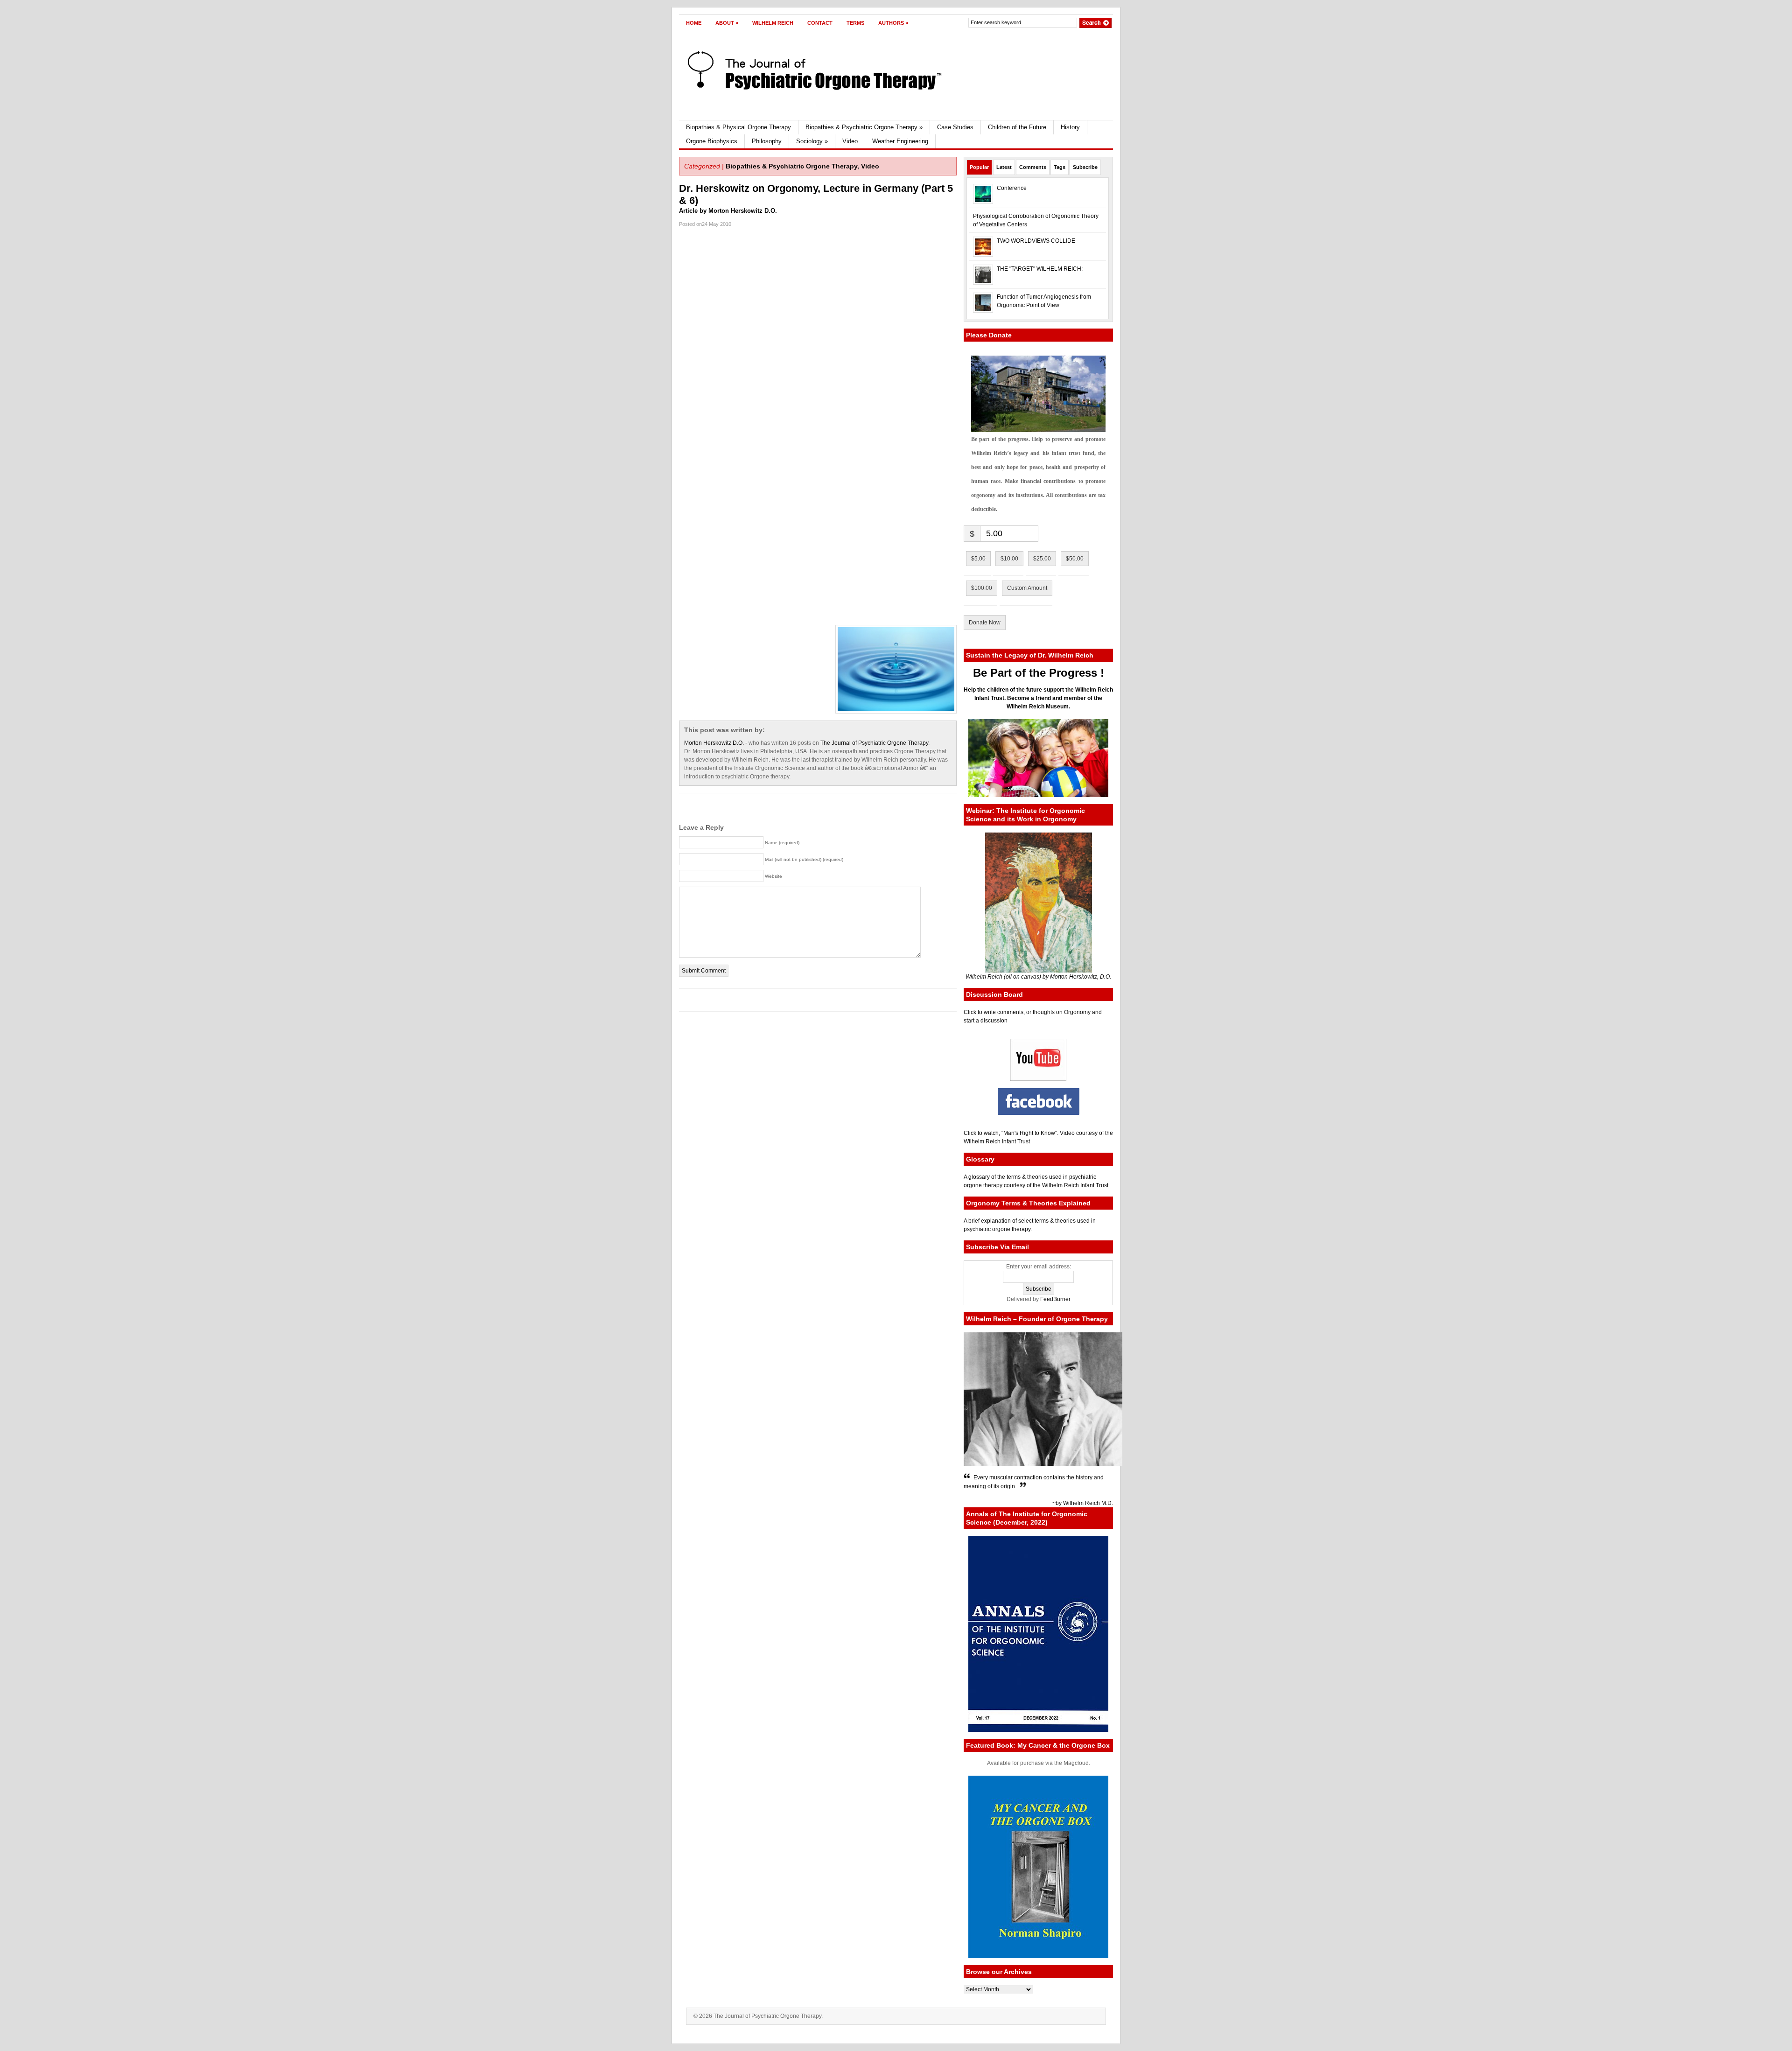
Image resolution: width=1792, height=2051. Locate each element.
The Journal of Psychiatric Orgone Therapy (874, 743)
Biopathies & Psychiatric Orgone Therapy (864, 127)
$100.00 (982, 588)
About (727, 23)
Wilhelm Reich (773, 23)
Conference (1012, 188)
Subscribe (1085, 167)
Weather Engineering (900, 141)
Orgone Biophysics (712, 141)
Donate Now (985, 623)
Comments (1033, 167)
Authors (893, 23)
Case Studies (955, 127)
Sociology (812, 141)
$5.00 (978, 559)
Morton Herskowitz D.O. (714, 743)
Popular (979, 167)
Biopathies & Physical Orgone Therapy (738, 127)
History (1070, 127)
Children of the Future (1017, 127)
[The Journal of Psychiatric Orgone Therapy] (774, 67)
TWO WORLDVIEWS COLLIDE (1036, 241)
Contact (820, 23)
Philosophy (767, 141)
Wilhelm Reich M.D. (1088, 1503)
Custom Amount (1027, 588)
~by (1058, 1503)
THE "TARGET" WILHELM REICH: (1040, 269)
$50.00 (1075, 559)
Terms (855, 23)
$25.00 (1042, 559)
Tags (1060, 167)
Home (694, 23)
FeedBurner (1055, 1299)
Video (850, 141)
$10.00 (1009, 559)
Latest (1004, 167)
